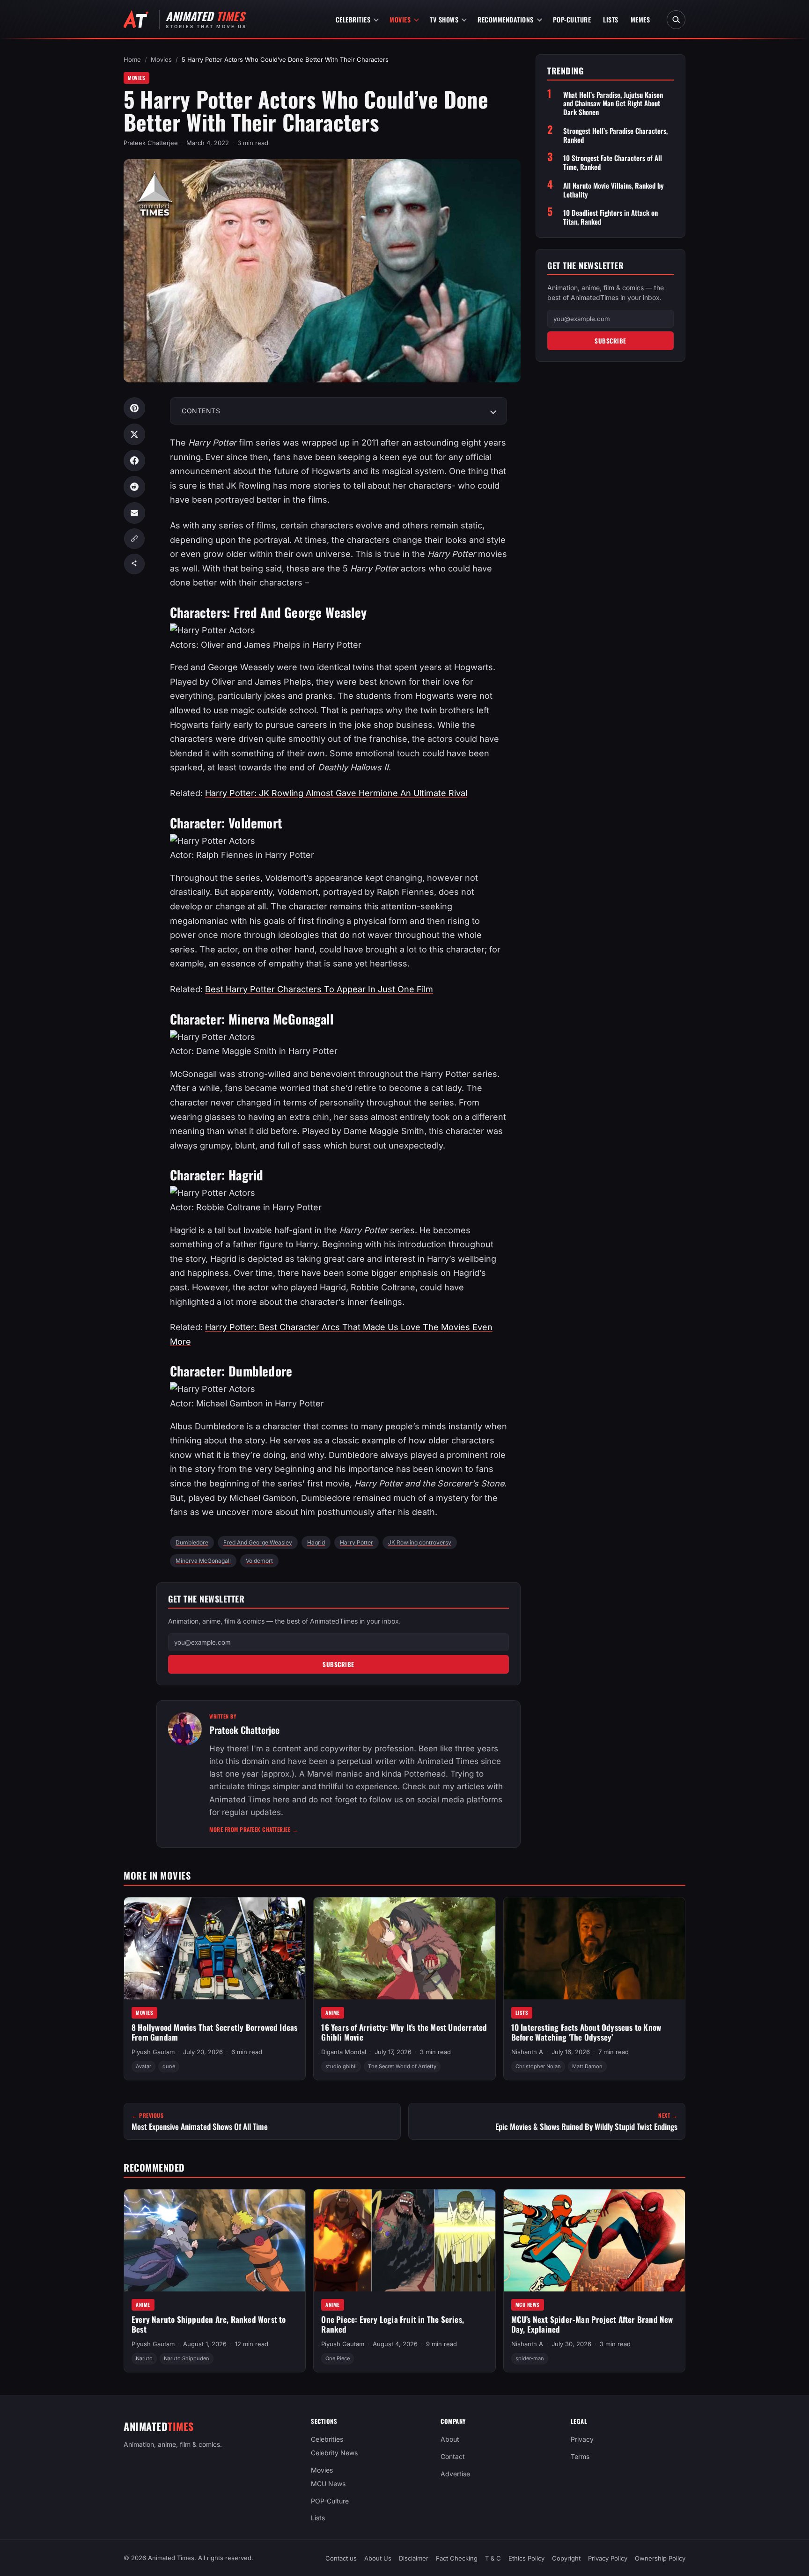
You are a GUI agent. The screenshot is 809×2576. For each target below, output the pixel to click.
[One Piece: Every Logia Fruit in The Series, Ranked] (404, 2240)
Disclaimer (414, 2558)
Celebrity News (334, 2453)
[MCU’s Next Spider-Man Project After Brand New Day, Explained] (594, 2240)
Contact (453, 2456)
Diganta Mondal (344, 2052)
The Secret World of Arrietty (402, 2066)
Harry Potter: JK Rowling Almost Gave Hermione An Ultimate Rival (336, 793)
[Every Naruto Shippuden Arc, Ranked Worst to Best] (215, 2240)
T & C (493, 2558)
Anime (333, 2012)
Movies (400, 19)
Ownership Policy (660, 2558)
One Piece (338, 2358)
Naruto (144, 2358)
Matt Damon (587, 2066)
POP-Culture (572, 19)
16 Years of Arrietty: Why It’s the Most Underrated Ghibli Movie (404, 2032)
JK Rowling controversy (420, 1542)
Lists (611, 19)
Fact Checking (457, 2558)
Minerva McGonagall (203, 1561)
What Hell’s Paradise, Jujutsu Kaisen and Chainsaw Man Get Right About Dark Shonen (613, 103)
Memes (640, 19)
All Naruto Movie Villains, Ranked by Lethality (614, 190)
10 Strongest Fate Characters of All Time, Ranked (613, 162)
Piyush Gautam (153, 2052)
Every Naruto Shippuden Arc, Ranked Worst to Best (209, 2324)
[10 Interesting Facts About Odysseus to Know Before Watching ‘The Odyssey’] (594, 1948)
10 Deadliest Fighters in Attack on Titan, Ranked (610, 217)
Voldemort (259, 1561)
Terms (580, 2456)
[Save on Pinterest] (134, 408)
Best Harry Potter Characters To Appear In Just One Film (319, 989)
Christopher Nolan (538, 2066)
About (450, 2439)
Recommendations (506, 19)
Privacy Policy (608, 2558)
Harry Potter (357, 1542)
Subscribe (338, 1664)
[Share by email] (134, 513)
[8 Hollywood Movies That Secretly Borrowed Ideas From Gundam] (215, 1948)
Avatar (143, 2066)
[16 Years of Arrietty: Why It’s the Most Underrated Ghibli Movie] (404, 1948)
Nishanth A (527, 2052)
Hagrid (316, 1542)
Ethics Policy (526, 2558)
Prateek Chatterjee (151, 143)
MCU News (528, 2305)
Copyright (566, 2558)
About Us (378, 2558)
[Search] (676, 20)
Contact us (341, 2558)
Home (132, 59)
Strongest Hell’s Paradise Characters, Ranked (615, 135)
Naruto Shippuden (187, 2358)
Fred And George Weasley (258, 1542)
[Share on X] (134, 434)
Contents (201, 411)
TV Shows (444, 19)
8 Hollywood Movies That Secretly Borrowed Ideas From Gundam (214, 2032)
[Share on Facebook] (134, 461)
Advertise (455, 2474)
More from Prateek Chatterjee (254, 1829)
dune (169, 2066)
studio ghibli (341, 2066)
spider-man (530, 2358)
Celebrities (353, 19)
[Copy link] (134, 539)
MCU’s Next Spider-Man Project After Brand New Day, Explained (592, 2324)
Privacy (582, 2439)
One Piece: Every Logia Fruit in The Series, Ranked (393, 2324)
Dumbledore (192, 1542)
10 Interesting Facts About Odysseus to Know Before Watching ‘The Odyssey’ (586, 2032)
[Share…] (134, 564)
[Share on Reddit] (134, 487)
